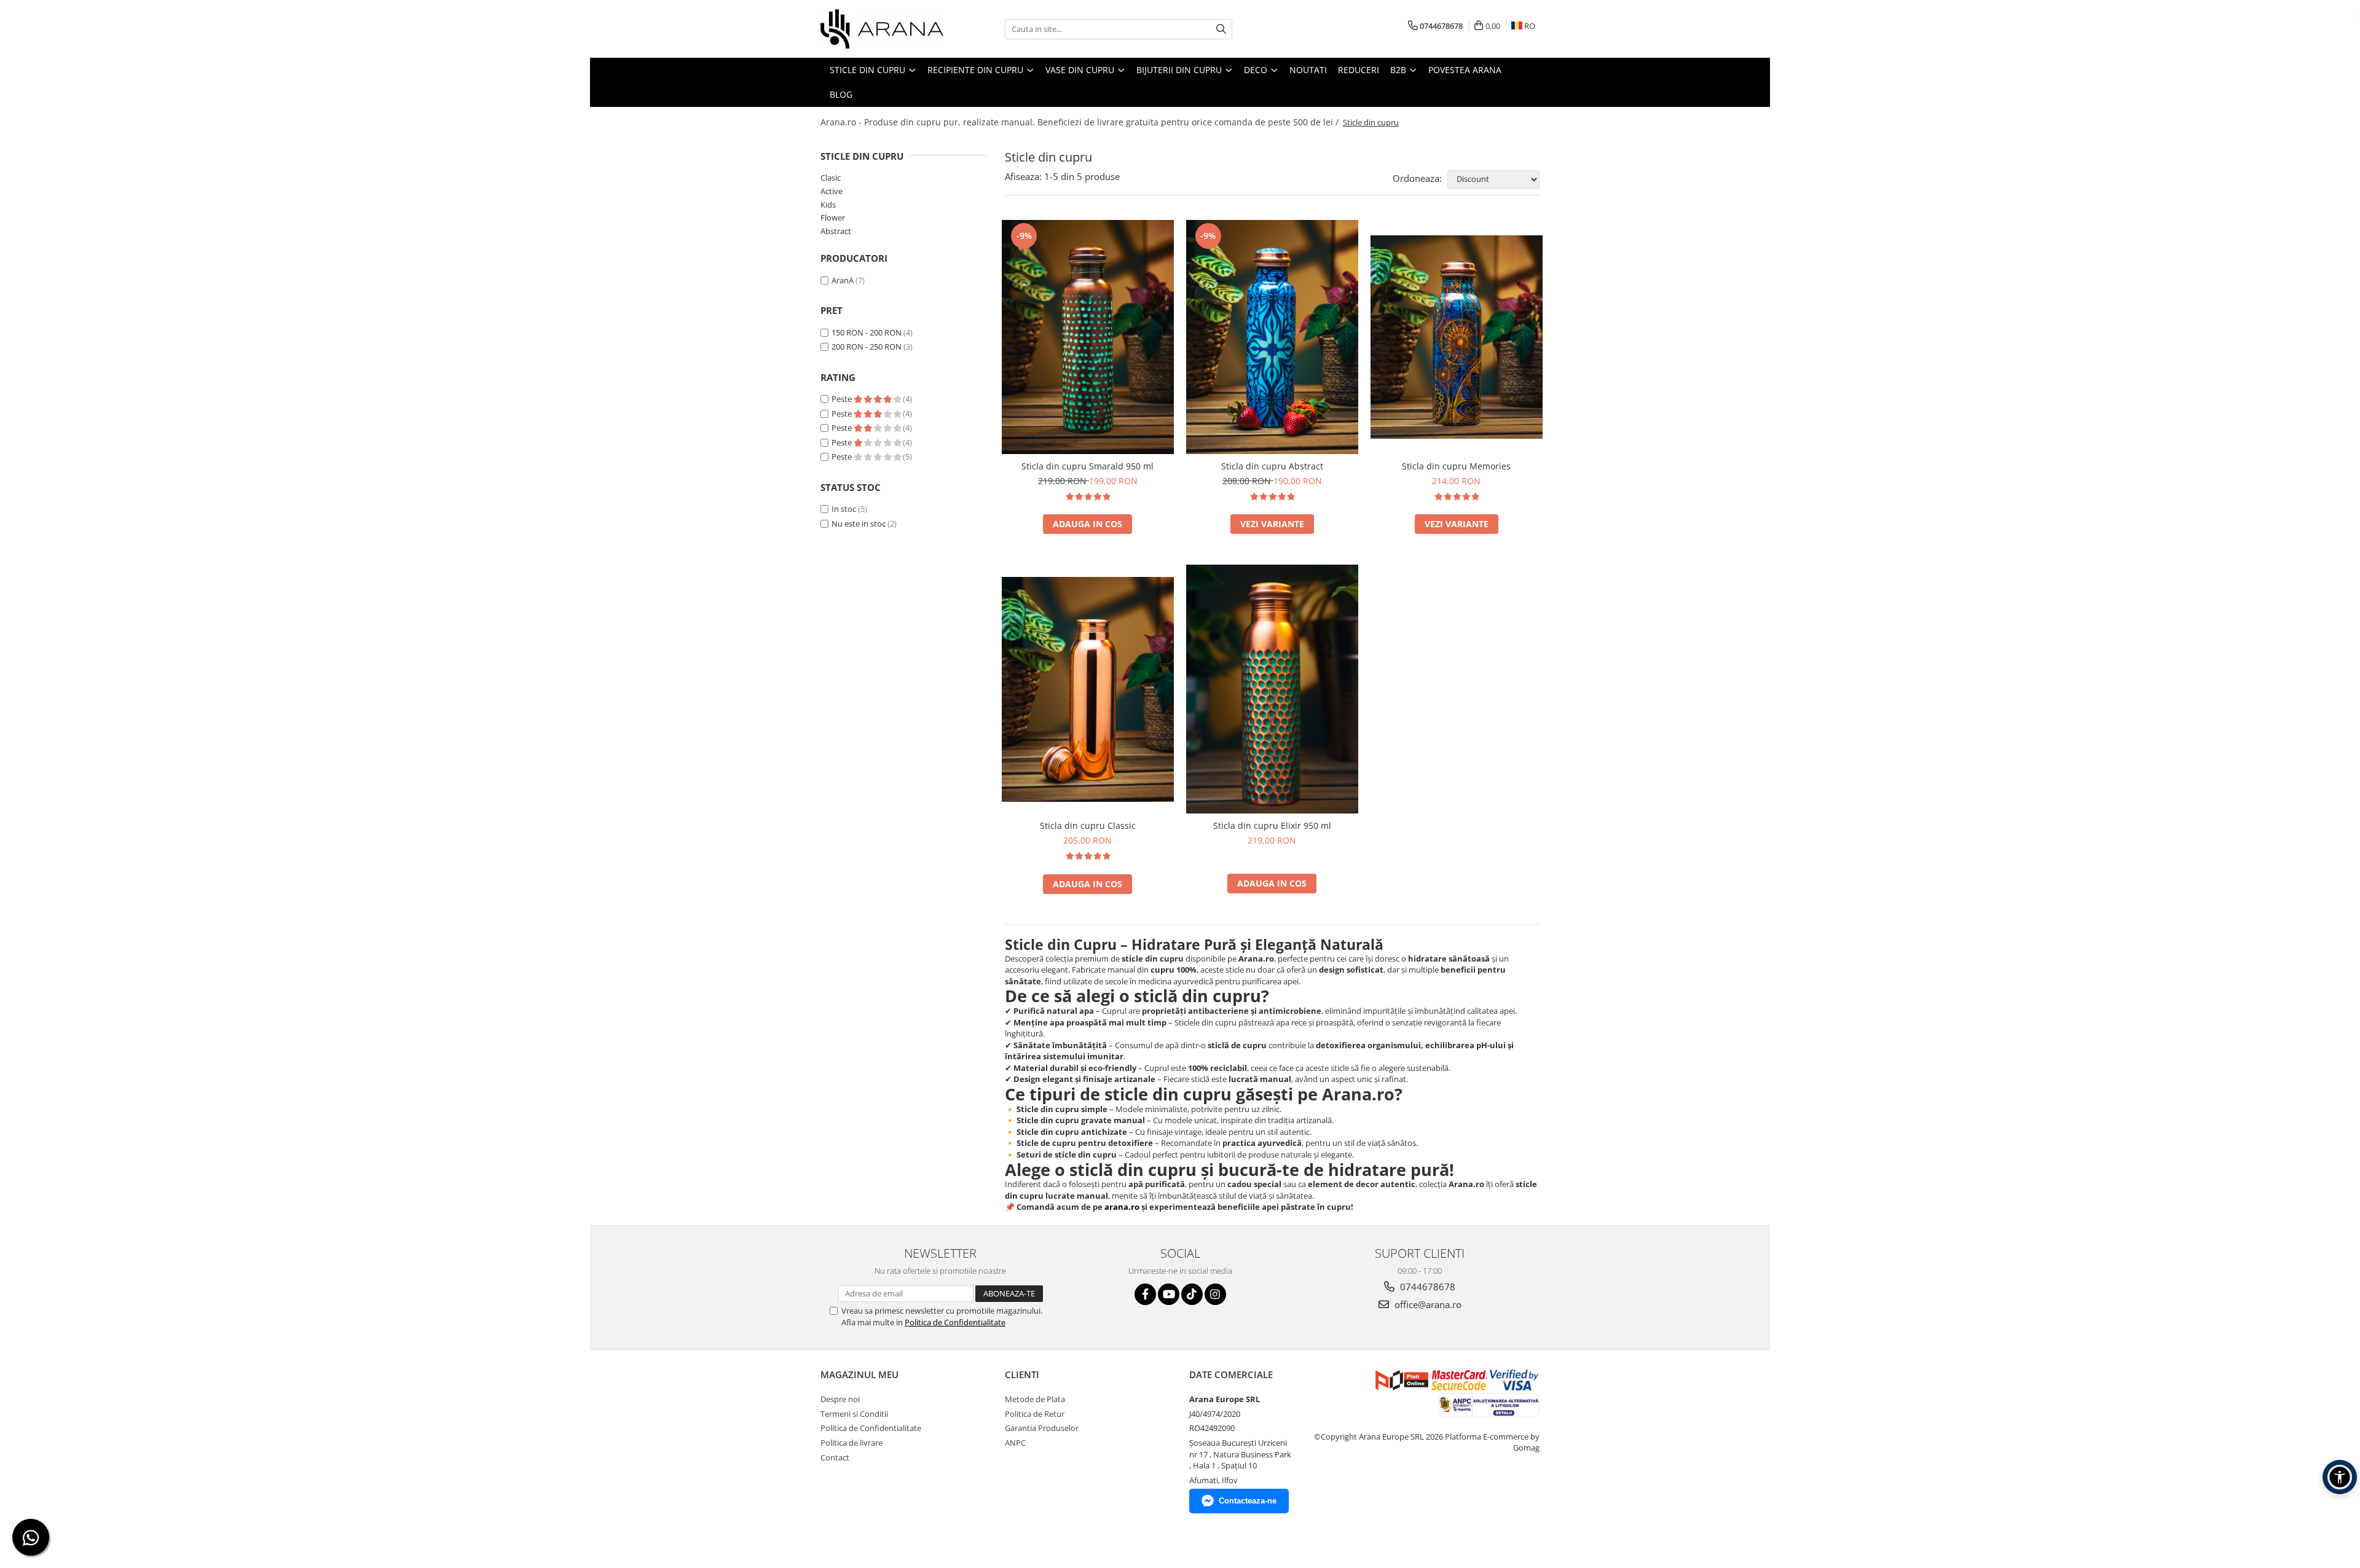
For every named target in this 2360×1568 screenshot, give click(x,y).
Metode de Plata (1035, 1399)
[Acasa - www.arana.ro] (882, 29)
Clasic (831, 178)
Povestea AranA (1465, 70)
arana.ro (1122, 1207)
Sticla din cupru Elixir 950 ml (1272, 825)
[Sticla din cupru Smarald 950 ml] (1088, 337)
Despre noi (840, 1399)
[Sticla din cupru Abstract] (1272, 337)
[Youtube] (1169, 1294)
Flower (833, 218)
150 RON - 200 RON (867, 332)
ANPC (1015, 1443)
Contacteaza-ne (1248, 1501)
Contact (835, 1457)
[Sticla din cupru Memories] (1457, 337)
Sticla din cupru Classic (1088, 825)
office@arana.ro (1427, 1304)
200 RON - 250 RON (867, 347)
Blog (841, 94)
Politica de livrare (852, 1443)
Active (832, 191)
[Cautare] (1221, 29)
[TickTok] (1192, 1294)
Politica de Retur (1035, 1414)
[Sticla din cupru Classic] (1088, 689)
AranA (843, 280)
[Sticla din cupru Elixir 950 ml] (1272, 689)
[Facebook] (1145, 1294)
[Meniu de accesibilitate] (2340, 1477)
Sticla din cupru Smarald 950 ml (1088, 466)
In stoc (844, 509)
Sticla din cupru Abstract (1272, 466)
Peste (843, 399)
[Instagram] (1215, 1294)
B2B (1399, 70)
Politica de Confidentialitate (955, 1322)
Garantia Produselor (1042, 1428)
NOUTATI (1308, 70)
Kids (828, 205)
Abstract (836, 231)
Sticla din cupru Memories (1456, 466)
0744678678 (1426, 1287)
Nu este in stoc (859, 523)
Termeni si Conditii (854, 1414)
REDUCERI (1359, 70)
